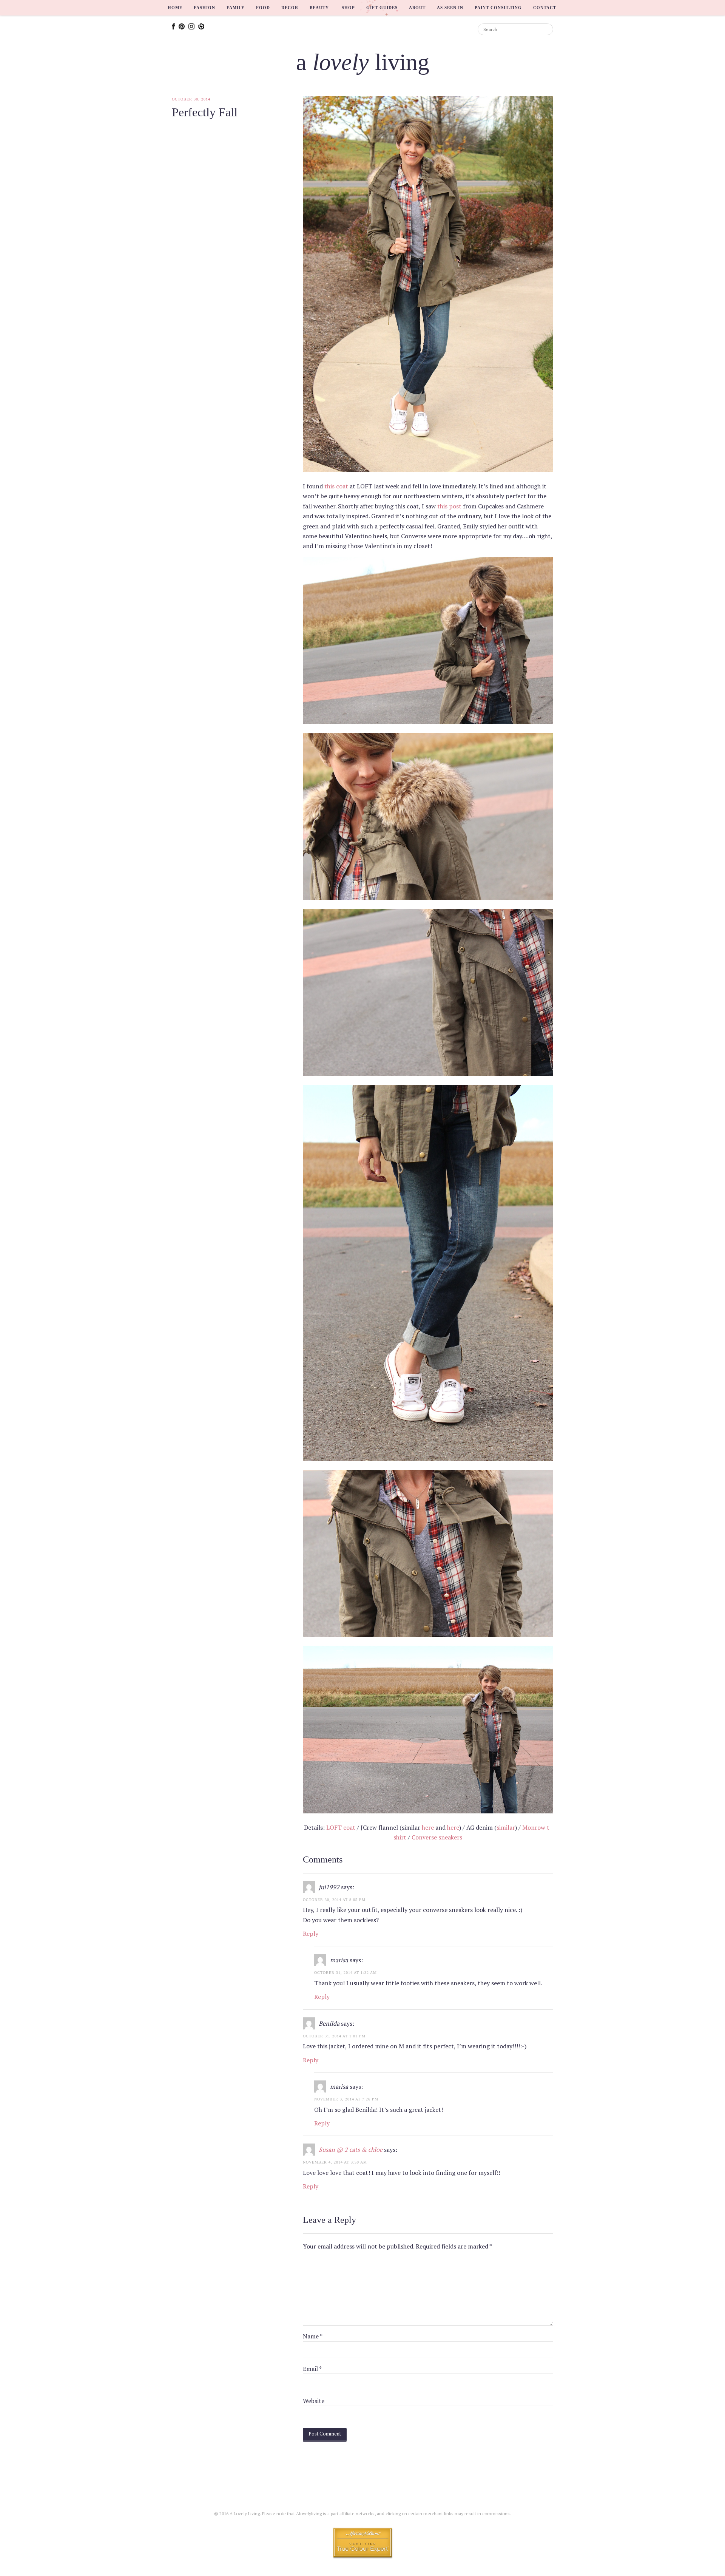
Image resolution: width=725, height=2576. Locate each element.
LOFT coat (341, 1827)
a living (363, 62)
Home (175, 8)
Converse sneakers (437, 1837)
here (428, 1827)
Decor (290, 8)
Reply (311, 1934)
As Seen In (450, 8)
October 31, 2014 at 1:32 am (346, 1973)
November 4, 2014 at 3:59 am (335, 2162)
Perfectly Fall (205, 112)
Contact (545, 8)
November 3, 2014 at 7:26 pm (346, 2099)
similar (506, 1827)
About (417, 8)
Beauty (319, 8)
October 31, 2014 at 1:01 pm (334, 2036)
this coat (336, 486)
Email (312, 2369)
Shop (348, 8)
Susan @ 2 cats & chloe (351, 2150)
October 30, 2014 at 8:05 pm (334, 1900)
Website (314, 2401)
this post (449, 506)
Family (236, 8)
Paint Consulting (498, 8)
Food (263, 8)
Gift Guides (382, 8)
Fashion (204, 8)
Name (313, 2336)
